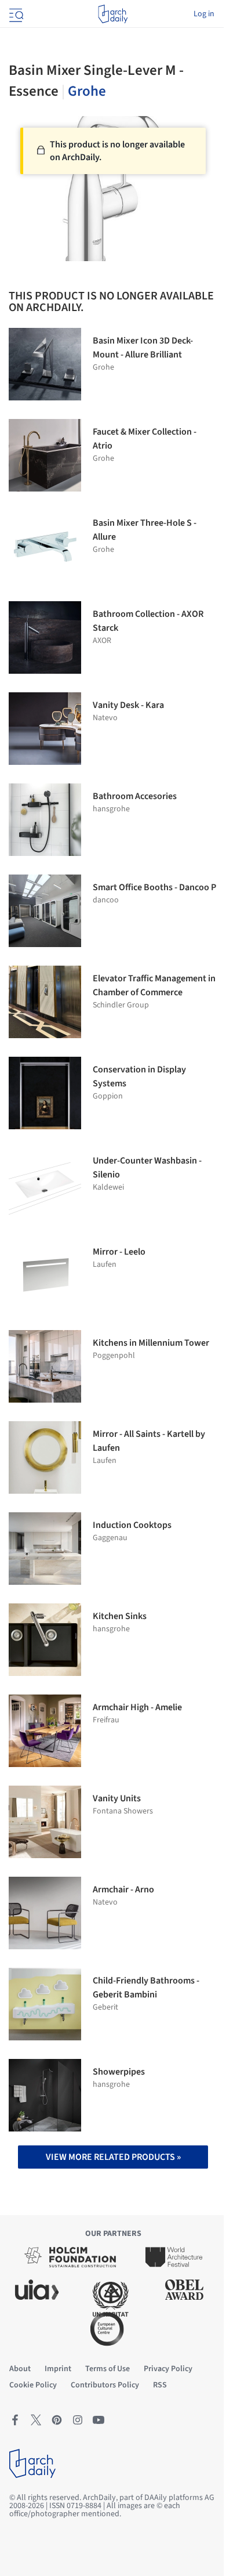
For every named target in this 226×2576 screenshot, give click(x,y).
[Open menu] (15, 14)
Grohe (87, 91)
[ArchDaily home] (113, 14)
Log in (204, 14)
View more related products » (113, 2157)
